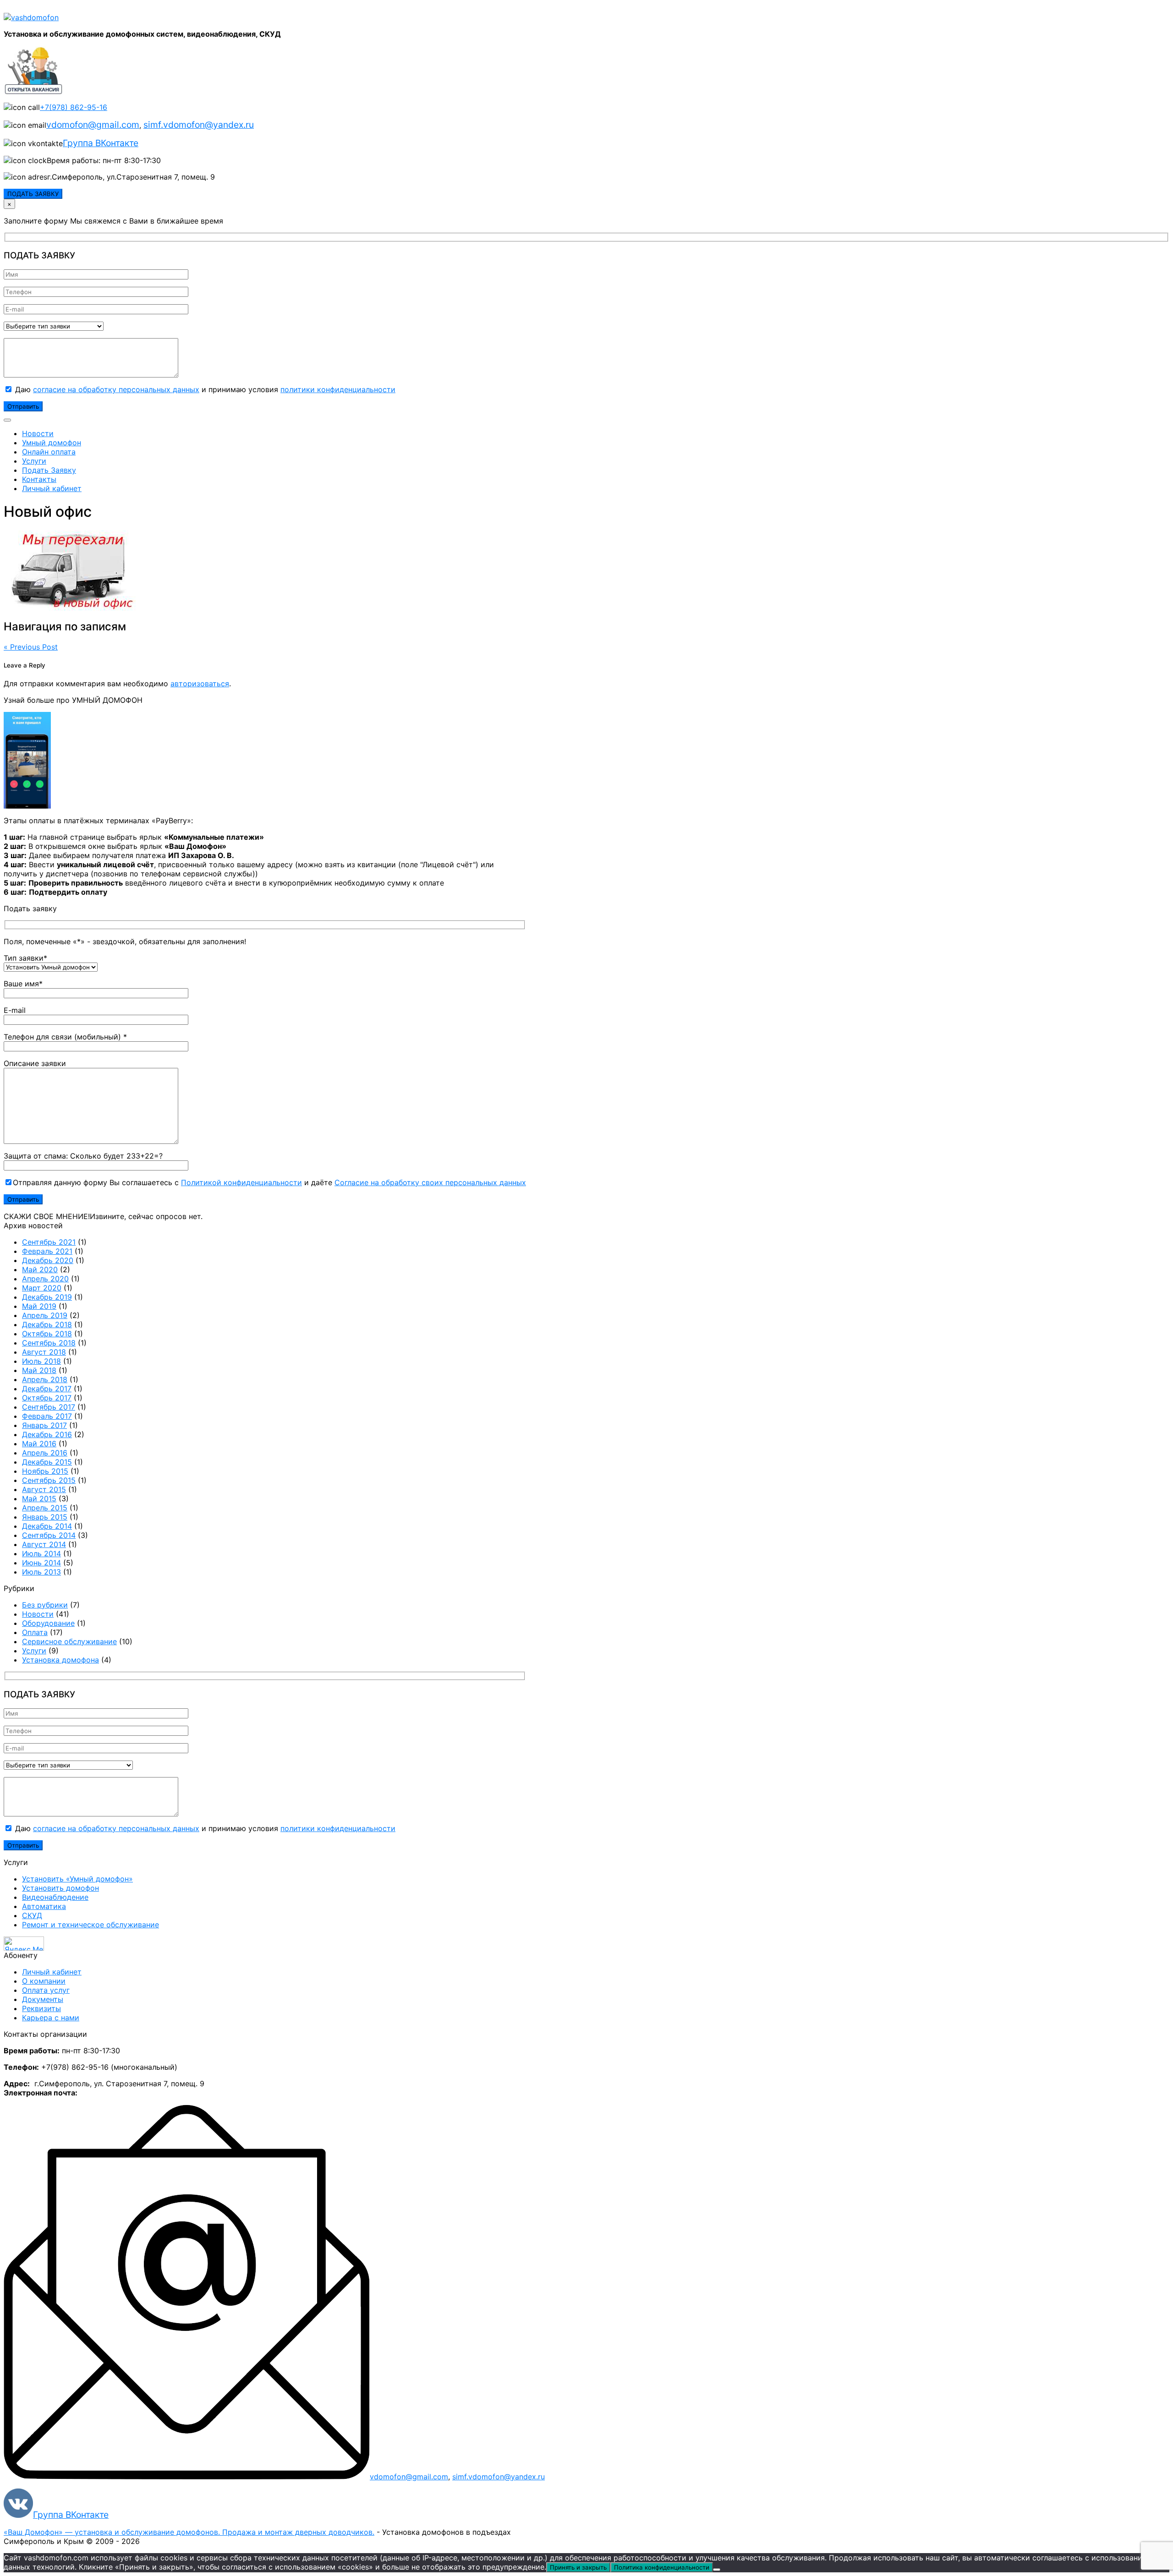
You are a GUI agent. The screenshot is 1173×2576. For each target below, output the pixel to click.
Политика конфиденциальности (662, 2567)
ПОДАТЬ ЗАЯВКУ (33, 194)
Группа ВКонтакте (101, 143)
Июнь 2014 (41, 1563)
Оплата (35, 1632)
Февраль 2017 (47, 1416)
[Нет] (717, 2570)
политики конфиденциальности (338, 389)
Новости (38, 433)
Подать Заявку (49, 470)
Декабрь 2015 (47, 1462)
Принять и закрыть (578, 2567)
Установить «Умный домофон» (77, 1879)
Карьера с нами (51, 2018)
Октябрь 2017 (47, 1398)
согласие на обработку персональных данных (116, 389)
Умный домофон (52, 443)
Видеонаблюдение (55, 1897)
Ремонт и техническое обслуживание (90, 1925)
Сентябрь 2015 (49, 1480)
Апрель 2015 (45, 1508)
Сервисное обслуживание (69, 1641)
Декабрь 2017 (47, 1389)
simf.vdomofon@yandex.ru (199, 125)
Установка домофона (60, 1660)
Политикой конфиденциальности (241, 1182)
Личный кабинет (52, 488)
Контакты (39, 479)
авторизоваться (200, 684)
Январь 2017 (44, 1425)
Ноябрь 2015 (45, 1471)
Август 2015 (44, 1489)
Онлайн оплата (49, 452)
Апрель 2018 (45, 1379)
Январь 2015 (45, 1517)
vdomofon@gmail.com (93, 125)
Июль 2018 (41, 1361)
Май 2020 (40, 1269)
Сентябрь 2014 (49, 1535)
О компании (44, 1981)
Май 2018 (39, 1370)
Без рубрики (45, 1605)
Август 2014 (44, 1544)
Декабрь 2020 (48, 1260)
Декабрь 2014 (47, 1526)
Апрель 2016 (45, 1453)
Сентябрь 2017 (49, 1407)
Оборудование (48, 1623)
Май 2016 (39, 1444)
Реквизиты (41, 2008)
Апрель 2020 (45, 1279)
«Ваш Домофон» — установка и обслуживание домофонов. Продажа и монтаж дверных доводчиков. (189, 2532)
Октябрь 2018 (47, 1334)
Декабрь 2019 (47, 1297)
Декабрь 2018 (47, 1324)
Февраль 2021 (47, 1251)
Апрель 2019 (45, 1315)
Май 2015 (39, 1499)
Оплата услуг (46, 1990)
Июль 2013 (41, 1572)
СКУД (32, 1915)
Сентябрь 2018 (49, 1343)
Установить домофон (60, 1888)
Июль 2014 (41, 1553)
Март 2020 (42, 1288)
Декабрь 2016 (47, 1434)
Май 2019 (39, 1306)
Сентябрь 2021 (49, 1242)
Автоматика (44, 1906)
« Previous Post (31, 647)
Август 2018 (44, 1352)
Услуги (34, 461)
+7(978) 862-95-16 (74, 107)
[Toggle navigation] (7, 420)
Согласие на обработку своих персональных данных (430, 1182)
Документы (43, 1999)
